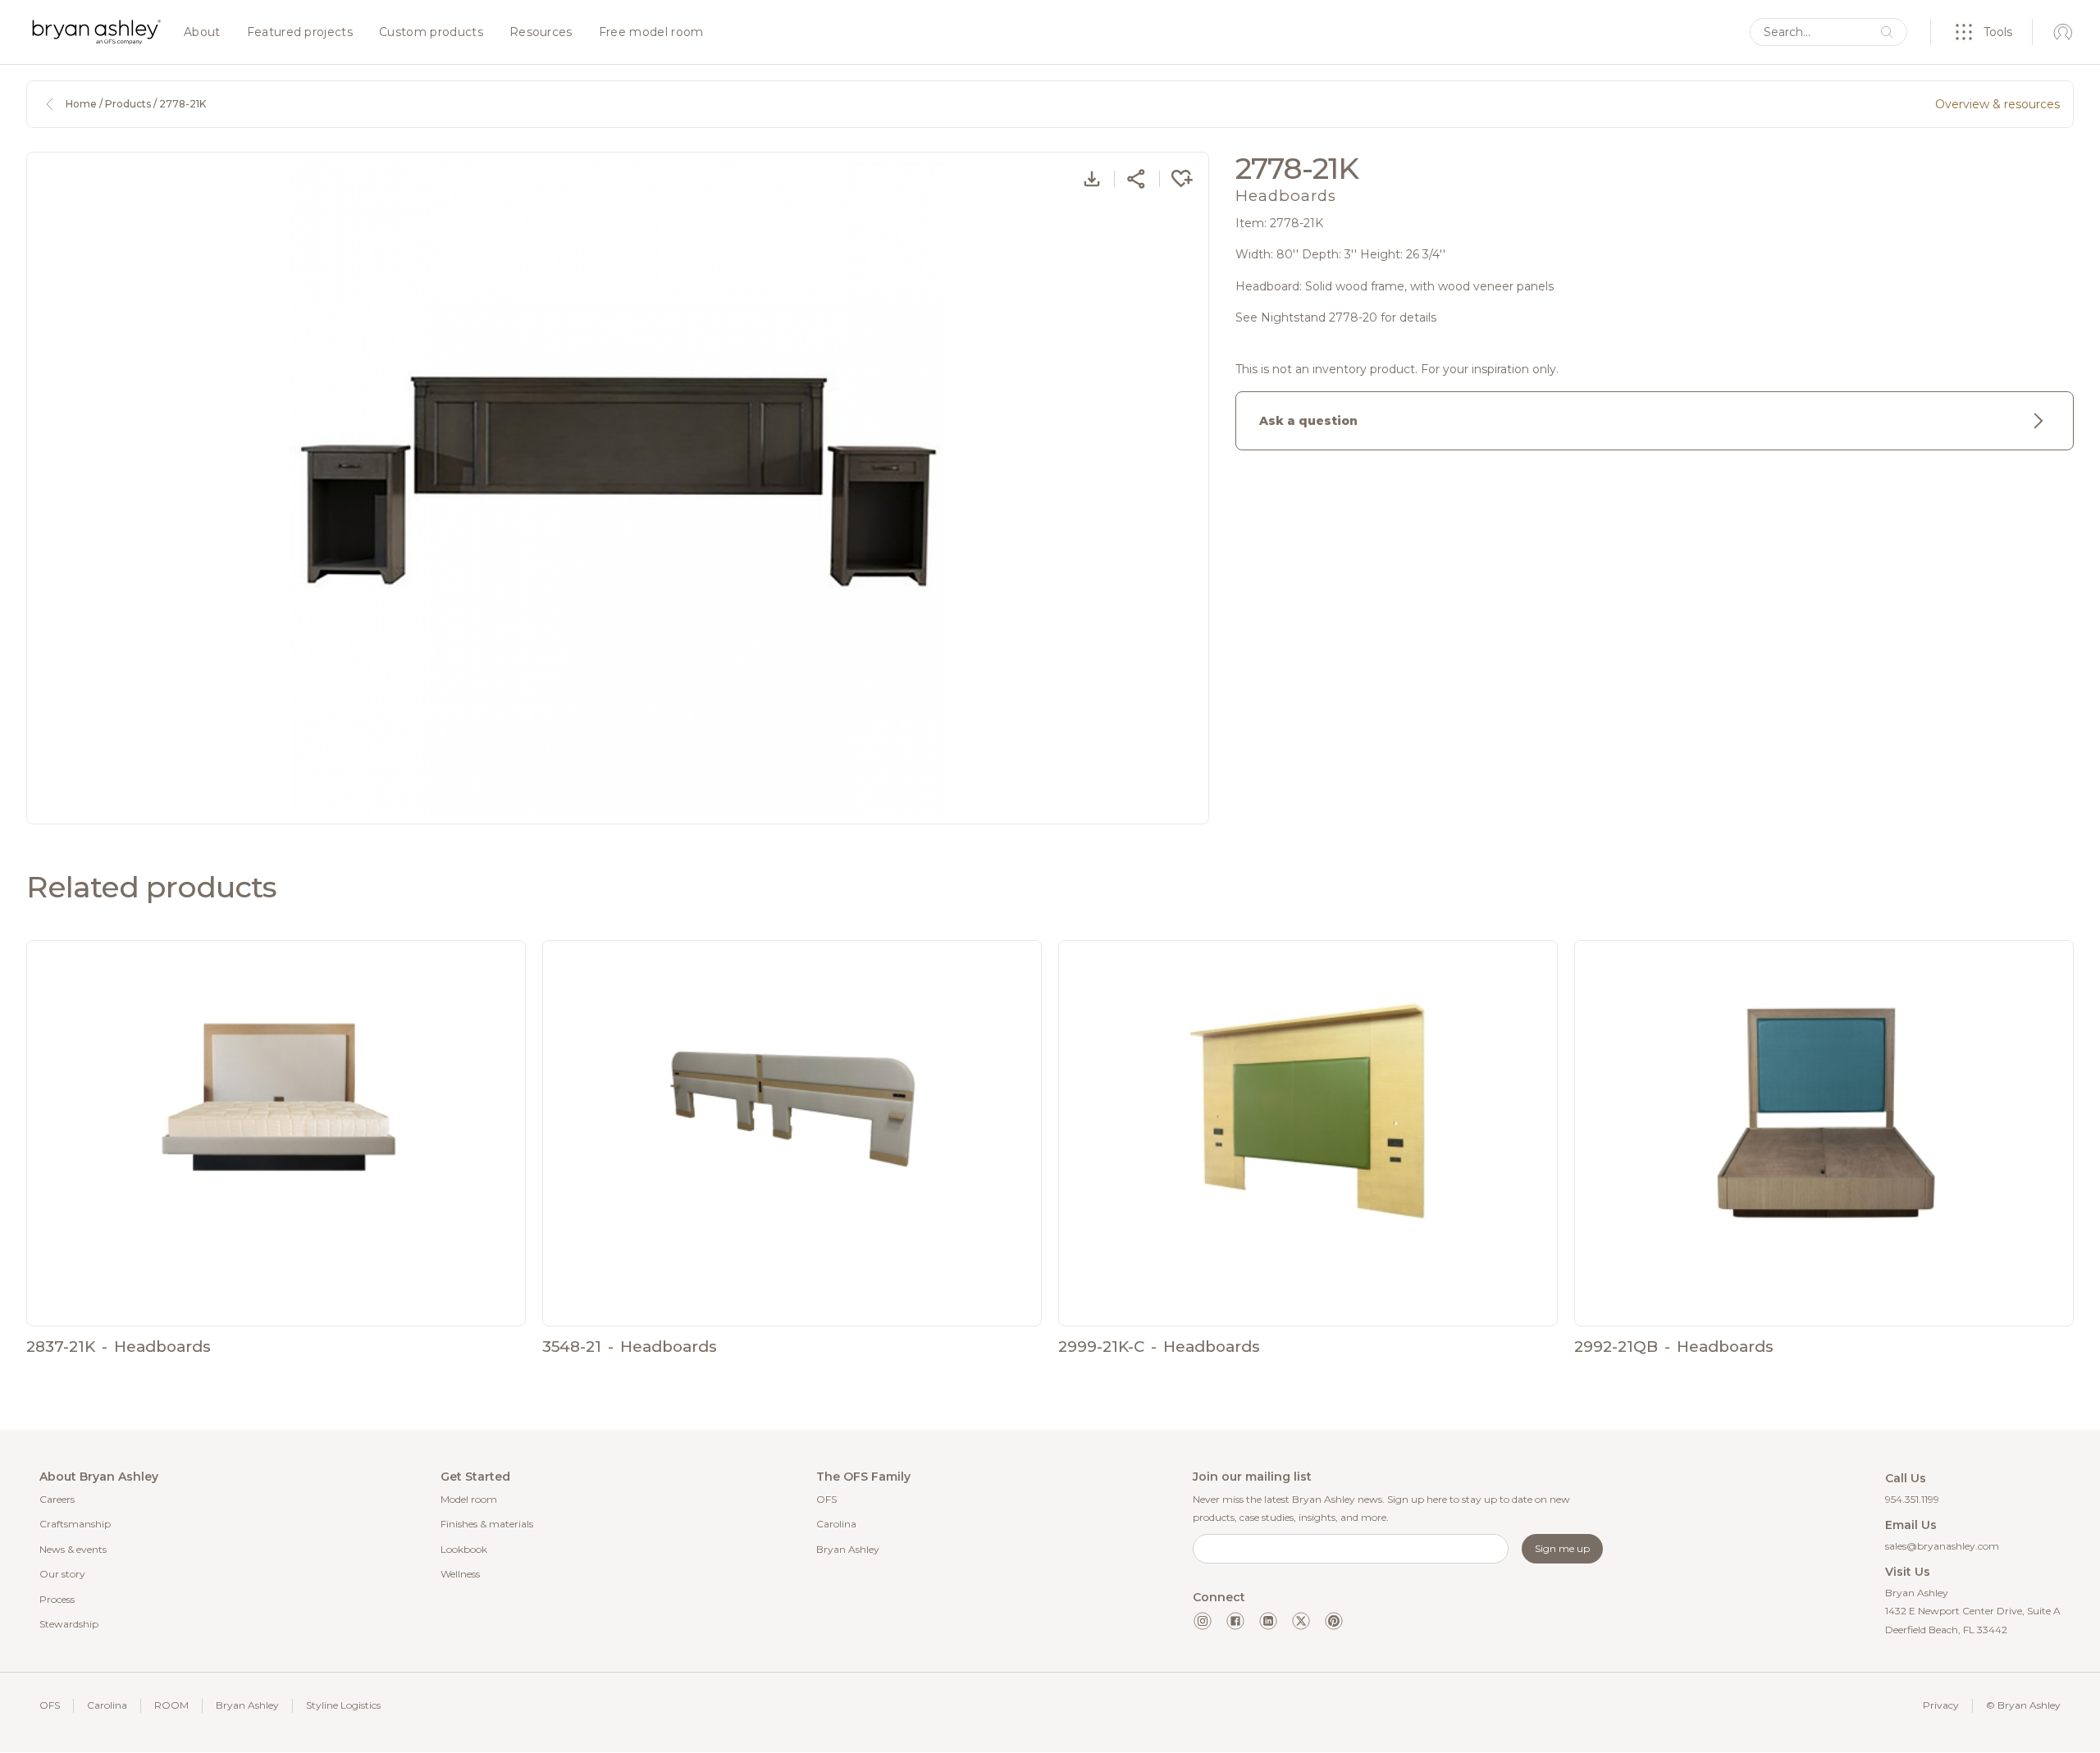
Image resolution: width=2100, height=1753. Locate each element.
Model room (469, 1499)
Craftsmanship (75, 1524)
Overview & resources (1997, 104)
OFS (826, 1499)
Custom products (431, 33)
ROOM (171, 1705)
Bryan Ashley (848, 1549)
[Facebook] (1235, 1621)
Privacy (1941, 1705)
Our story (62, 1574)
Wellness (460, 1574)
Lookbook (464, 1549)
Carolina (836, 1524)
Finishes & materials (487, 1524)
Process (57, 1599)
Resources (541, 33)
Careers (57, 1499)
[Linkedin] (1268, 1621)
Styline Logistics (343, 1705)
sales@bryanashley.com (1942, 1546)
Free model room (651, 33)
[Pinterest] (1334, 1621)
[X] (1301, 1621)
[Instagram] (1203, 1621)
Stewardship (69, 1624)
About (202, 33)
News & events (73, 1549)
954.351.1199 (1912, 1499)
